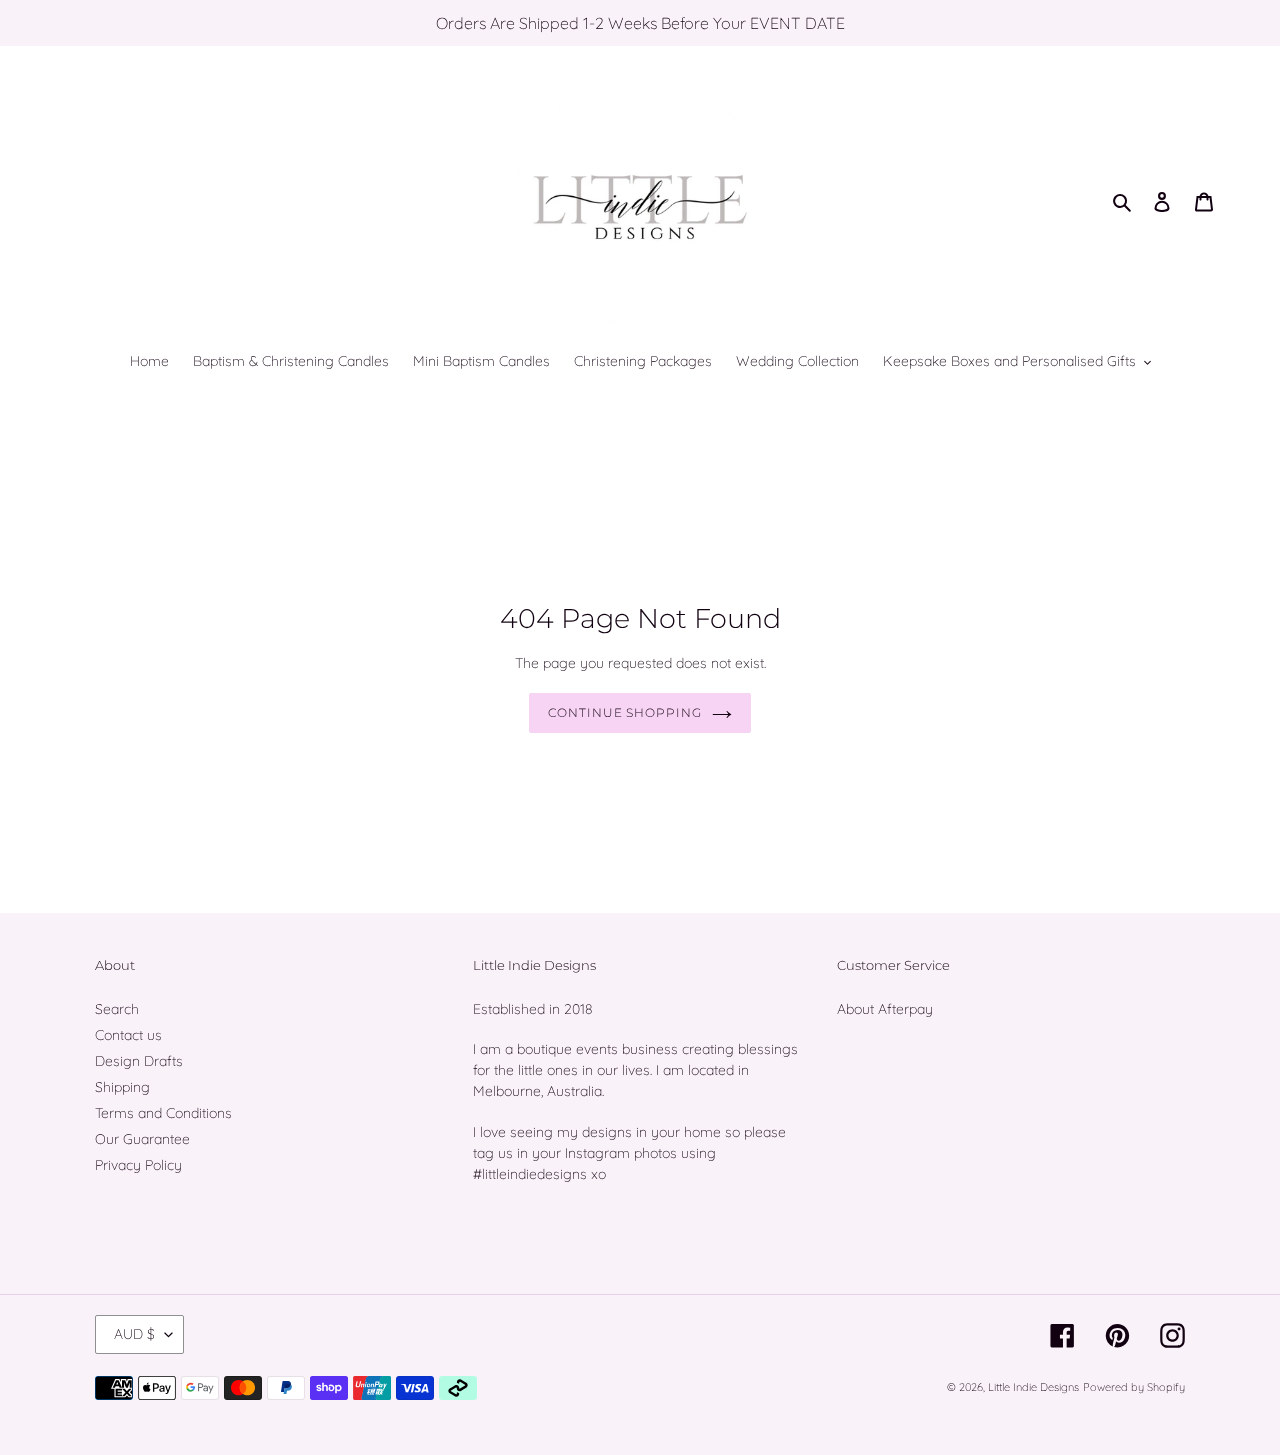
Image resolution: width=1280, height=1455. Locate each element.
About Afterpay (885, 1009)
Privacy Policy (138, 1165)
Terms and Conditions (163, 1113)
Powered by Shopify (1134, 1387)
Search (117, 1009)
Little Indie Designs (1033, 1387)
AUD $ (134, 1334)
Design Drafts (139, 1061)
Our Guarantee (142, 1139)
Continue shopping (625, 712)
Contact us (128, 1035)
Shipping (122, 1087)
